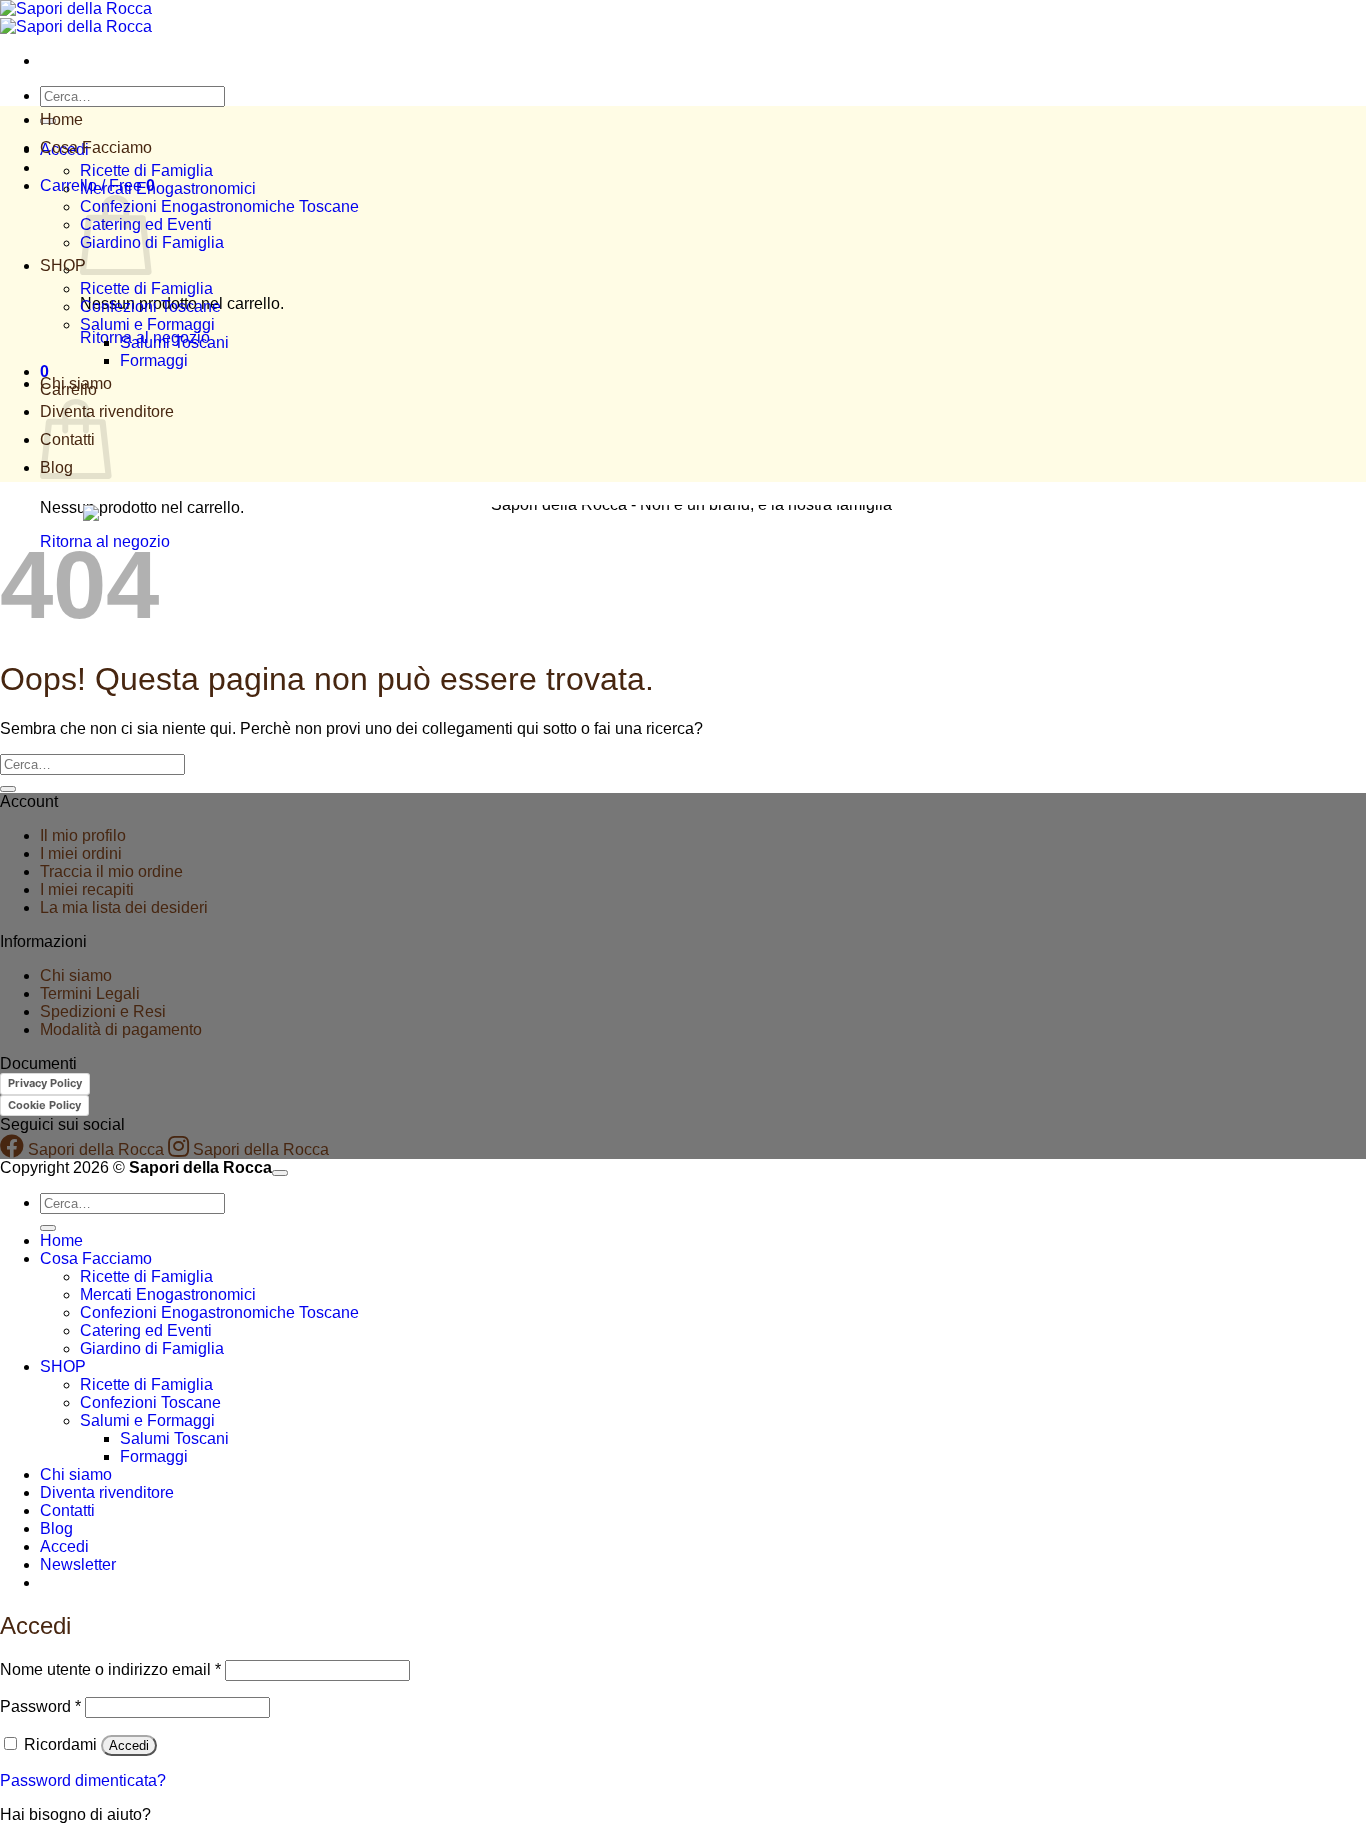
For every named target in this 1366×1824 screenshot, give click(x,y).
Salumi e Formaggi (147, 324)
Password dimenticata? (83, 1780)
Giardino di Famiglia (152, 242)
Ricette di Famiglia (146, 170)
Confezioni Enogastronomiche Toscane (219, 206)
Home (61, 119)
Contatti (67, 1510)
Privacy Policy (45, 1083)
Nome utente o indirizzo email (110, 1669)
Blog (56, 1528)
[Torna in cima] (280, 1173)
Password (40, 1706)
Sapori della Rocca (94, 1149)
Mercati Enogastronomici (168, 188)
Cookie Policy (44, 1105)
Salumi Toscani (174, 342)
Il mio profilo (83, 835)
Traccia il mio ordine (111, 871)
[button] (78, 1564)
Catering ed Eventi (146, 1330)
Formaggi (154, 360)
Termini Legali (90, 993)
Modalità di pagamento (121, 1029)
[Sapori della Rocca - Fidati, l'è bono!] (76, 17)
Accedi (129, 1745)
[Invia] (8, 789)
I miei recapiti (87, 889)
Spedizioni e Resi (103, 1011)
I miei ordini (81, 853)
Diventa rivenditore (107, 1492)
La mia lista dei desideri (124, 907)
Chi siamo (76, 383)
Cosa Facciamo (96, 147)
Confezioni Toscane (150, 306)
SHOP (63, 265)
